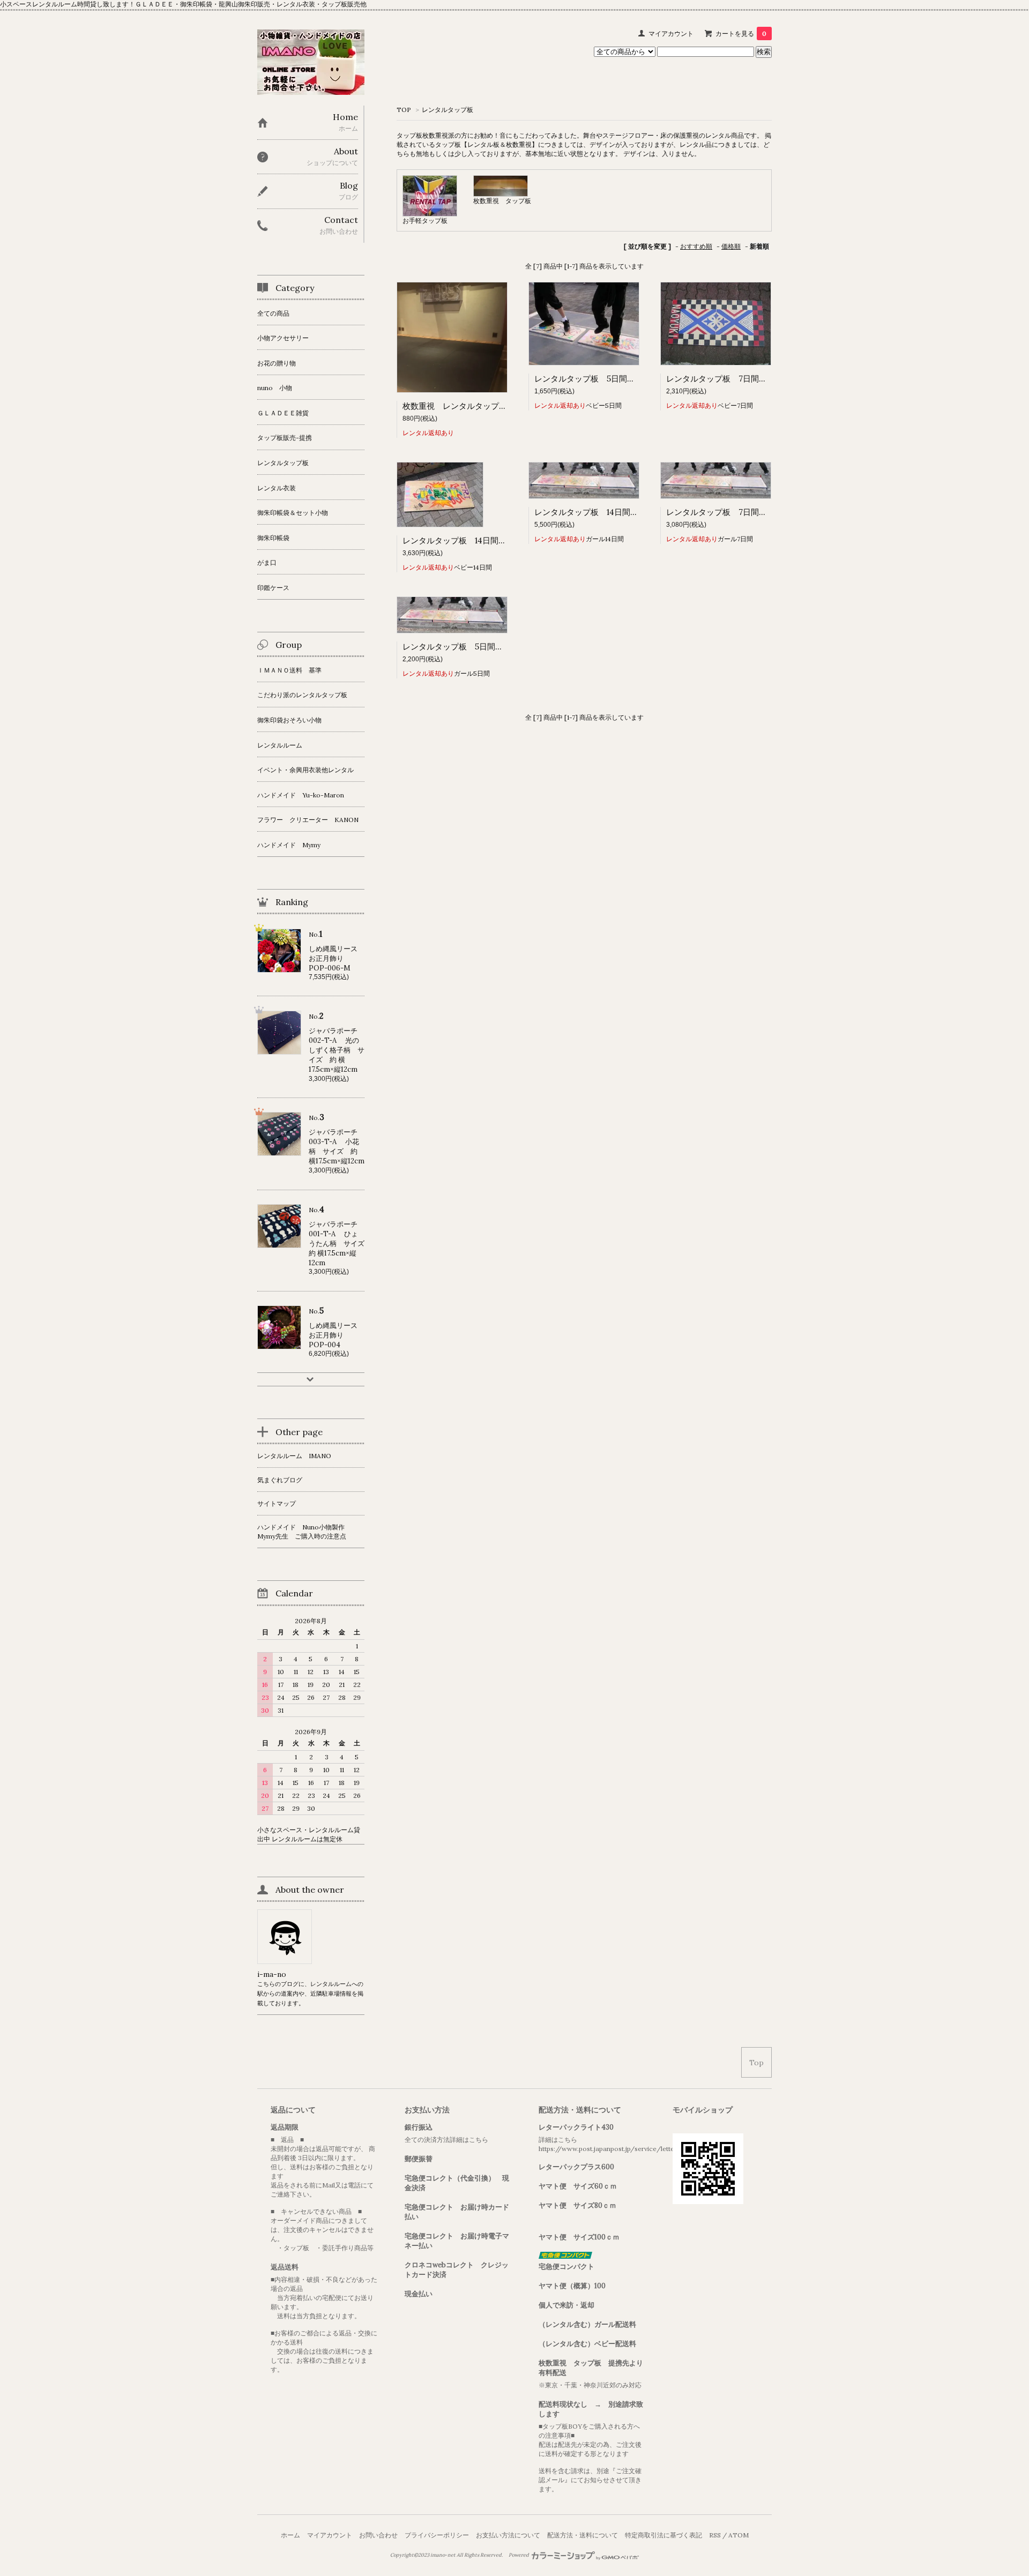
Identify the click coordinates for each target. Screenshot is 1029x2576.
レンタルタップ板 (448, 110)
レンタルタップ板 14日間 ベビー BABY (481, 540)
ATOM (739, 2535)
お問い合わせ (378, 2535)
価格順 (731, 246)
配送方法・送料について (583, 2535)
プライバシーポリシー (437, 2535)
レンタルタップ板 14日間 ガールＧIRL (609, 512)
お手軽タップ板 (425, 221)
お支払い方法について (508, 2535)
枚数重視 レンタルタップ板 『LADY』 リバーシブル (506, 406)
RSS (715, 2535)
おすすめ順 (696, 246)
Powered (519, 2555)
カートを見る (741, 33)
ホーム (290, 2535)
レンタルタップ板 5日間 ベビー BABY (611, 379)
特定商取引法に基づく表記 (663, 2535)
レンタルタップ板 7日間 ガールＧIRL (739, 512)
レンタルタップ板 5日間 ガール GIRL (479, 647)
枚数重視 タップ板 (505, 201)
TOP (404, 110)
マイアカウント (671, 33)
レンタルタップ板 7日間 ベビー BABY (743, 379)
